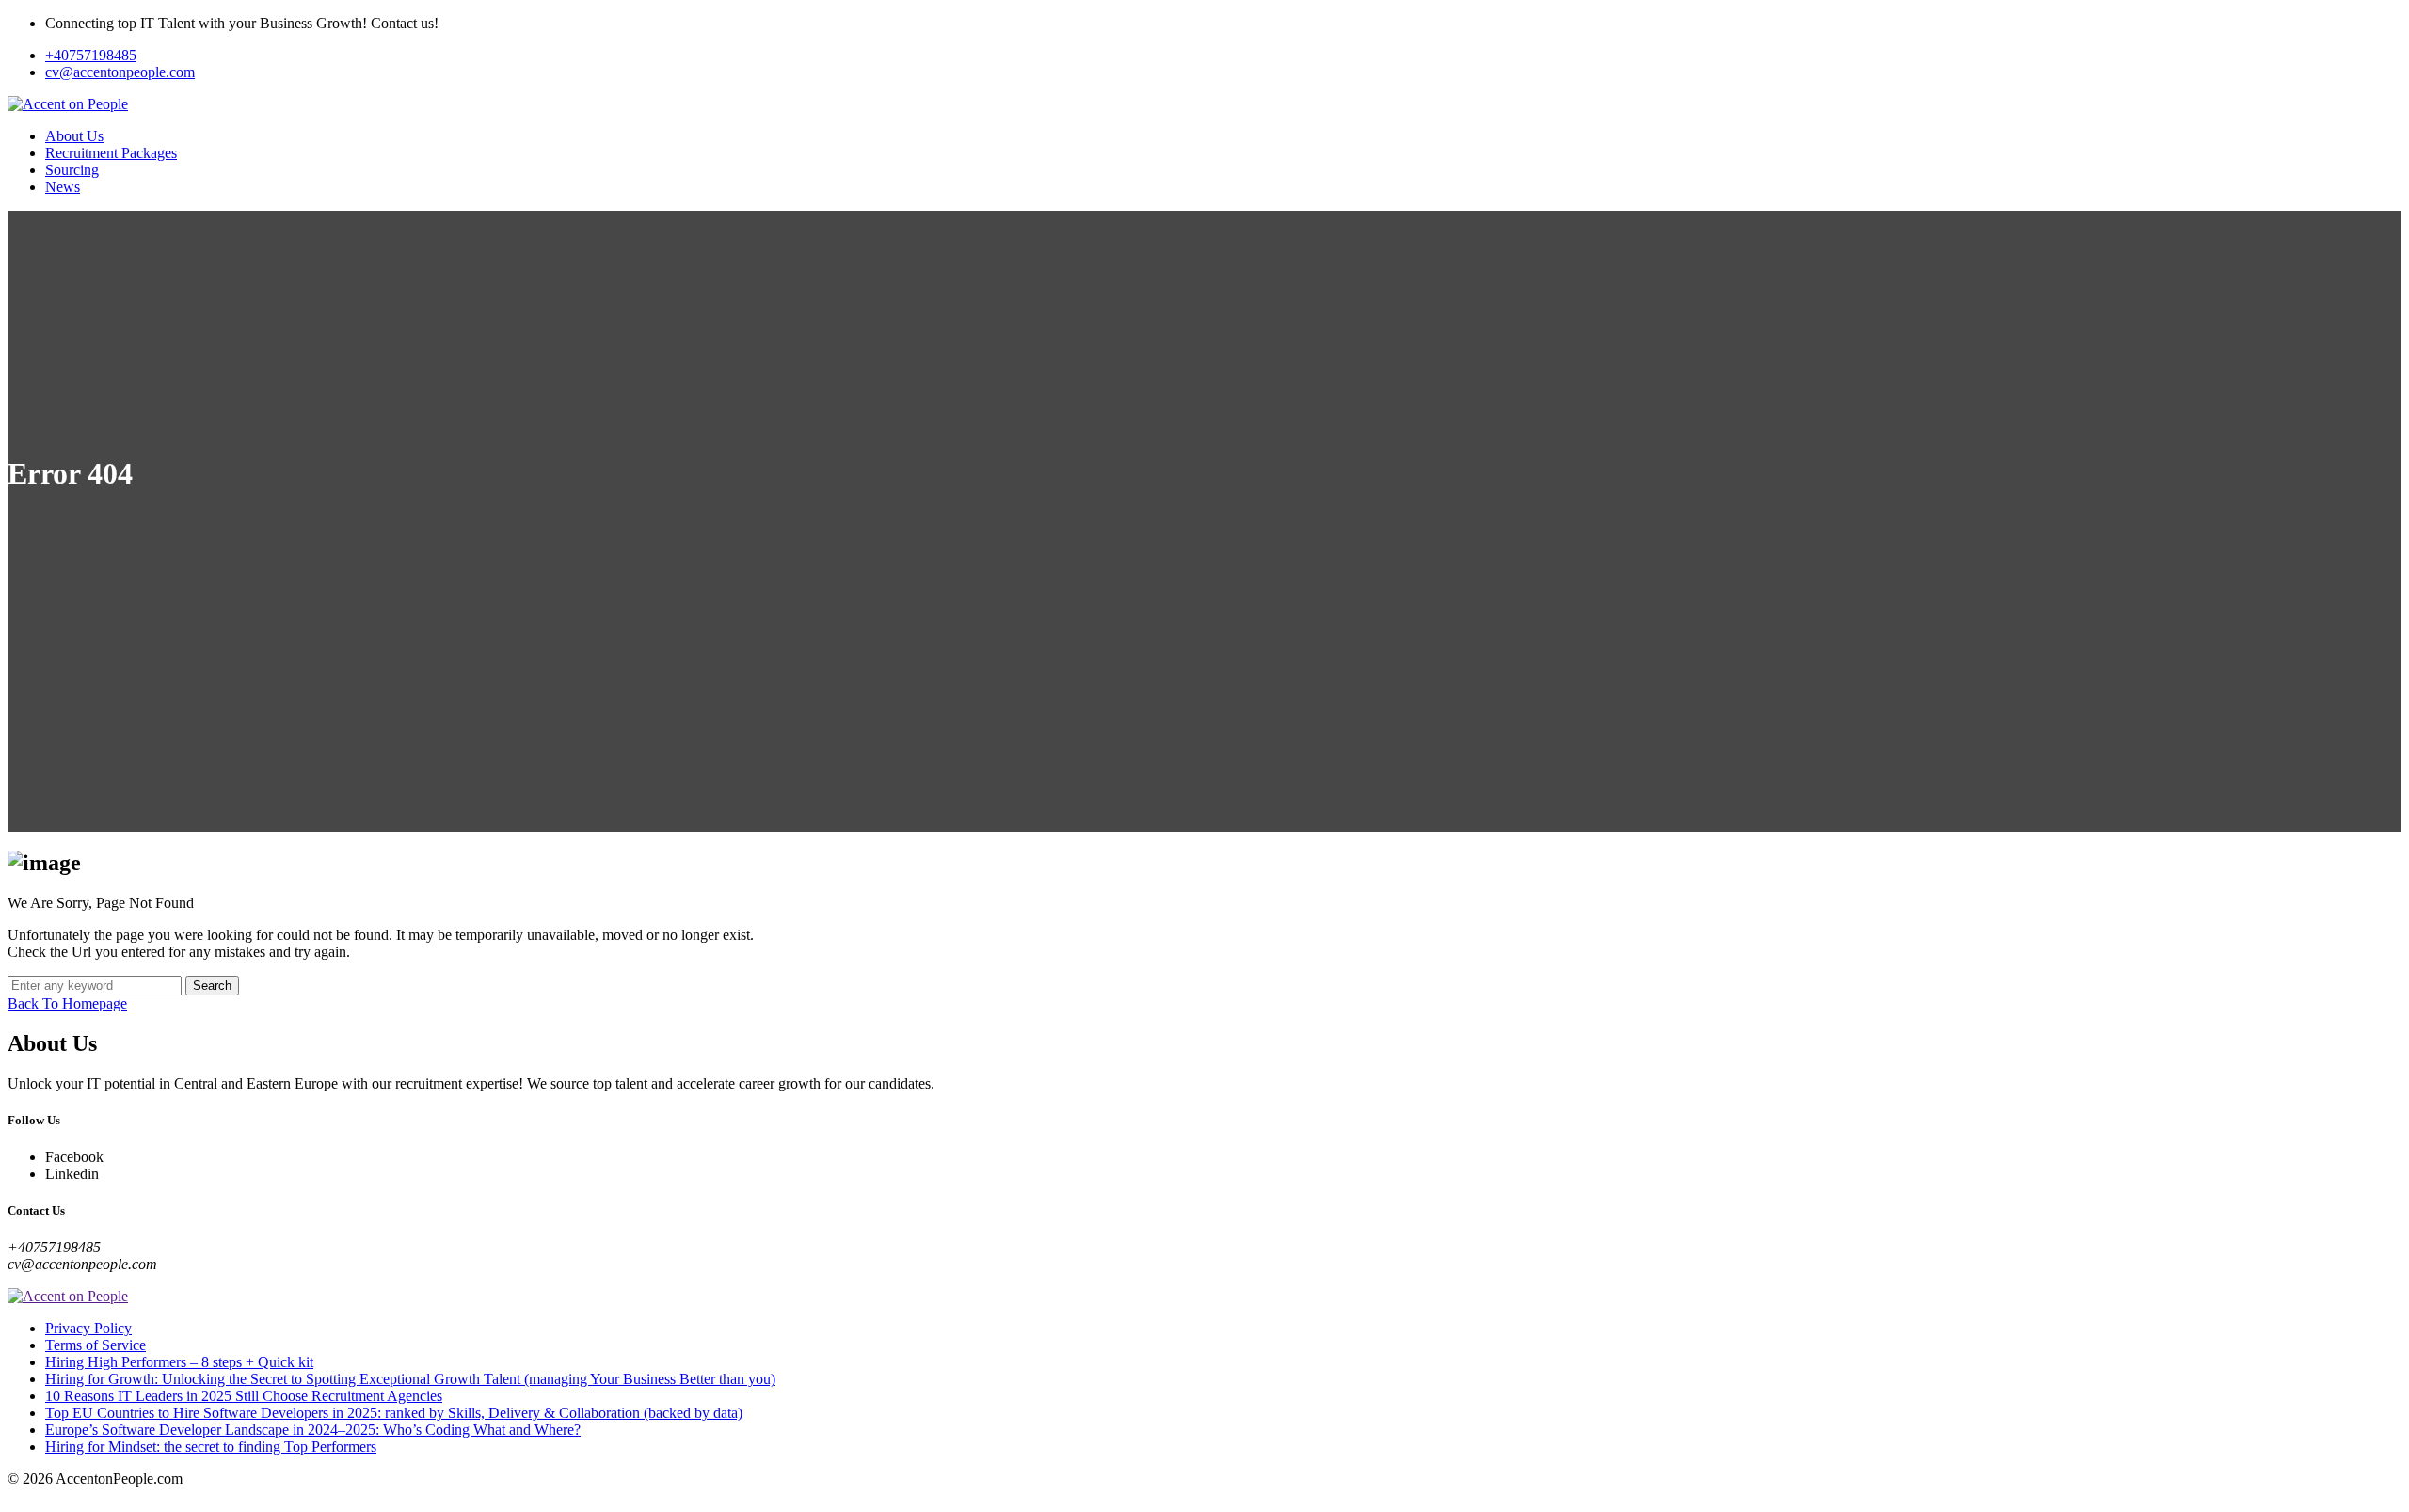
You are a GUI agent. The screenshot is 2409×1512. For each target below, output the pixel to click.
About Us (74, 136)
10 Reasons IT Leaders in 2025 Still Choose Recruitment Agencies (244, 1396)
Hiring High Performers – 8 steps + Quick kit (179, 1362)
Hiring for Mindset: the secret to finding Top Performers (211, 1447)
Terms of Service (96, 1345)
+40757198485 (91, 55)
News (63, 187)
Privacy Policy (88, 1328)
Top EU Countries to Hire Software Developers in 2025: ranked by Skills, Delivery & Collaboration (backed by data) (394, 1413)
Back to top (42, 1496)
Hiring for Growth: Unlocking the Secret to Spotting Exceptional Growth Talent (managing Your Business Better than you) (410, 1379)
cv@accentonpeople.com (120, 72)
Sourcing (72, 170)
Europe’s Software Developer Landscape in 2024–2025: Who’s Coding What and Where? (313, 1430)
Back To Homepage (67, 1003)
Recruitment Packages (111, 153)
